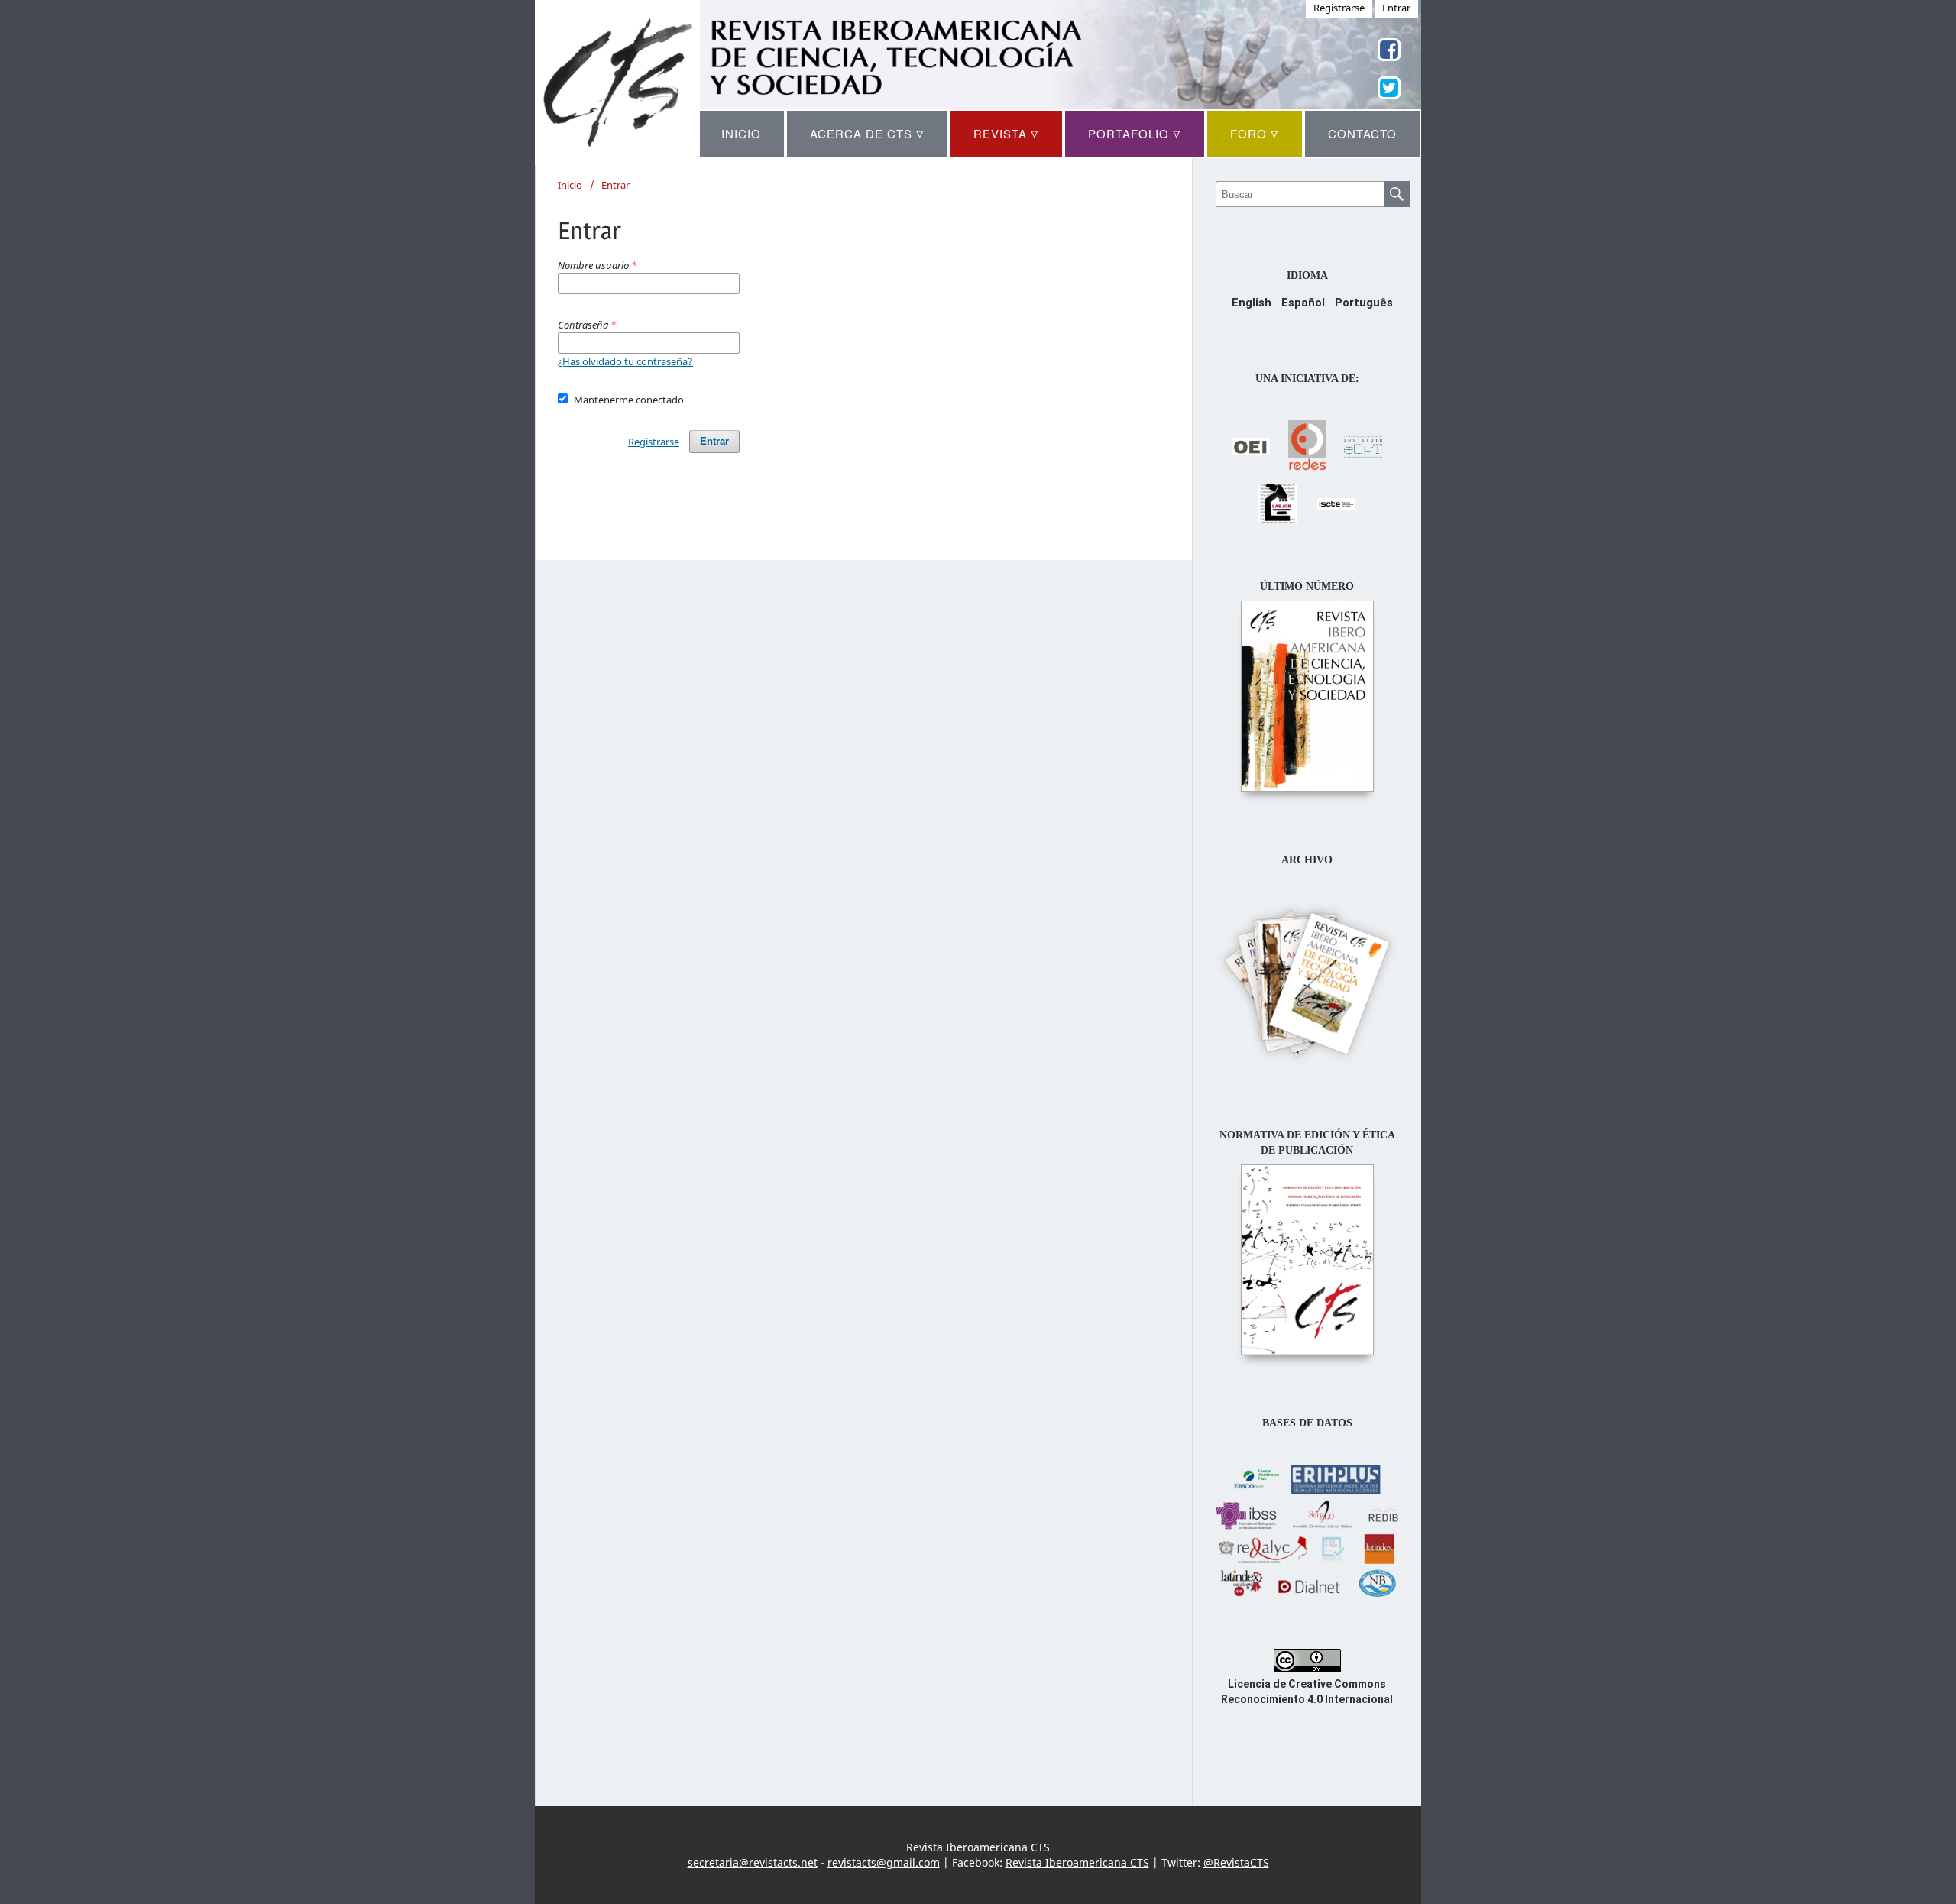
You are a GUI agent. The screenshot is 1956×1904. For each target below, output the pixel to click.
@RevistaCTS (1236, 1862)
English (1252, 303)
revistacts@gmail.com (884, 1862)
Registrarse (654, 442)
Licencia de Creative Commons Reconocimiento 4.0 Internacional (1307, 1692)
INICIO (741, 133)
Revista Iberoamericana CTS (1077, 1862)
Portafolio (1135, 133)
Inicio (570, 185)
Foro (1255, 133)
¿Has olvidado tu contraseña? (625, 361)
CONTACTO (1362, 133)
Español (1303, 303)
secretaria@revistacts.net (753, 1862)
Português (1364, 303)
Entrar (714, 441)
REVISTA (1006, 133)
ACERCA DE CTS (867, 133)
